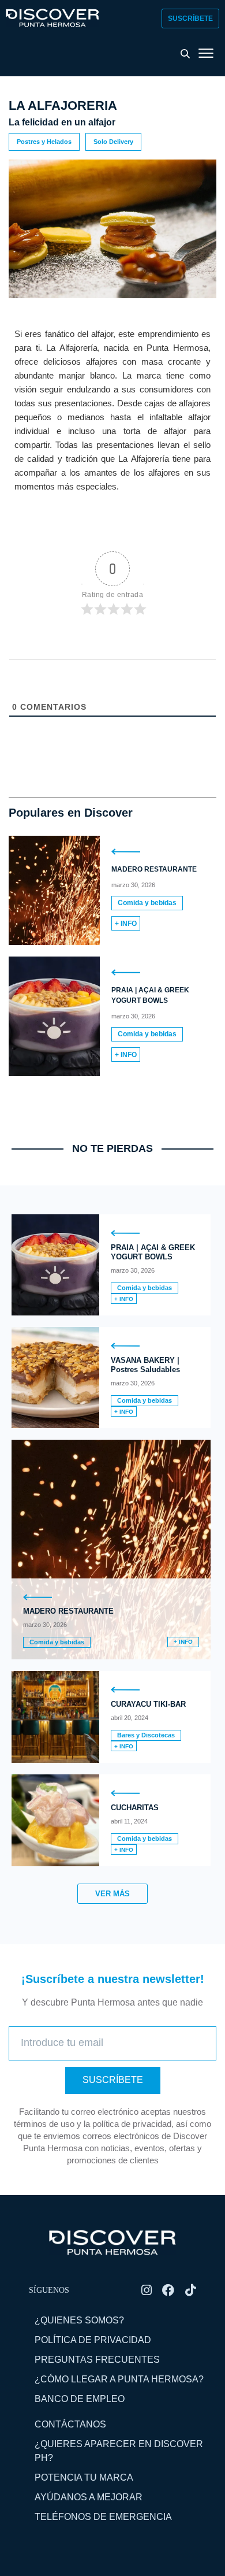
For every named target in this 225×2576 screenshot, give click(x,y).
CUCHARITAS (135, 1808)
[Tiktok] (190, 2290)
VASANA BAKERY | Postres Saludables (145, 1365)
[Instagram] (146, 2290)
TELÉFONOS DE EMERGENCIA (103, 2517)
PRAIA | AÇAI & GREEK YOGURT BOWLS (153, 1252)
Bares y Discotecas (146, 1735)
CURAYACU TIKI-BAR (148, 1704)
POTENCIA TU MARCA (84, 2477)
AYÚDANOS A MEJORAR (89, 2497)
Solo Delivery (113, 142)
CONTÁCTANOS (70, 2424)
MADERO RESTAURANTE (154, 869)
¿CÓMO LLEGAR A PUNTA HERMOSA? (119, 2379)
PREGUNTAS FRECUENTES (97, 2360)
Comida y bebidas (147, 903)
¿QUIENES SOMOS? (79, 2320)
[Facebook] (168, 2290)
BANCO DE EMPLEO (80, 2399)
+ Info (126, 924)
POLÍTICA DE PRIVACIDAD (93, 2340)
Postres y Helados (44, 142)
